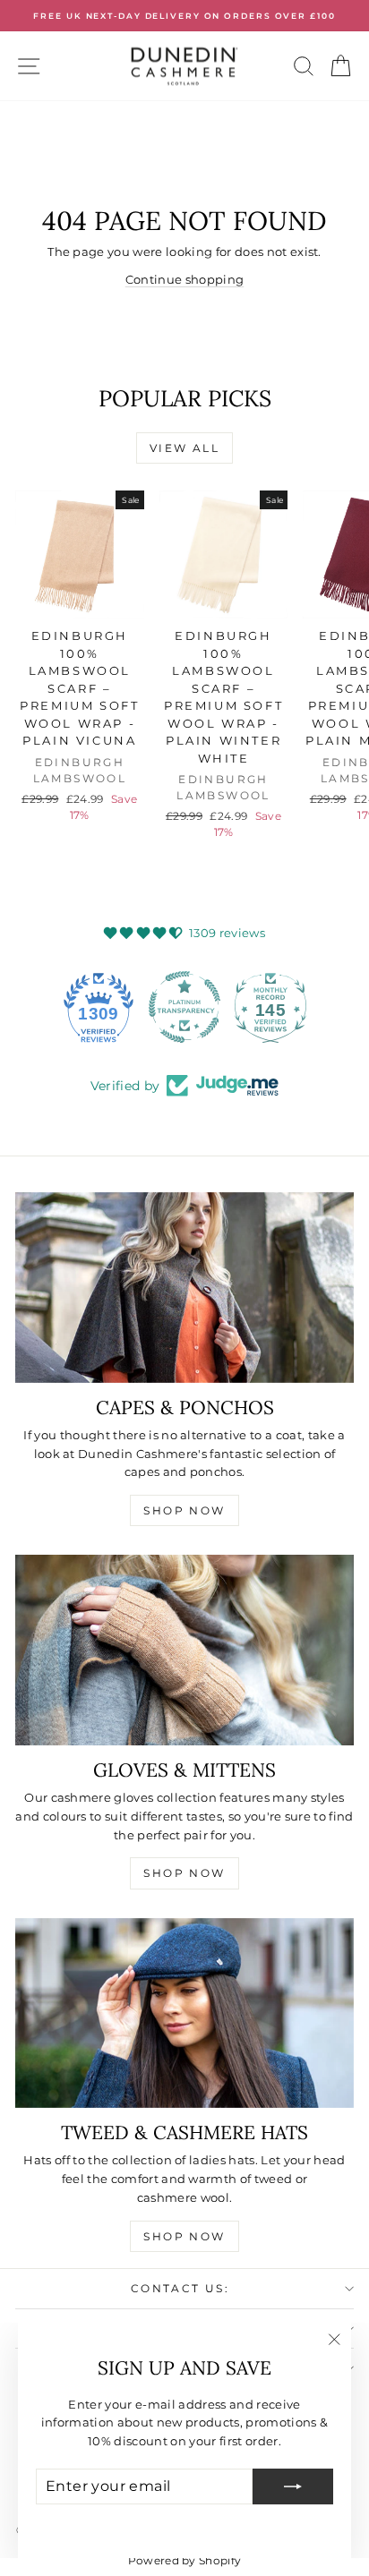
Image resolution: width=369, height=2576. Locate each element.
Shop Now (184, 1510)
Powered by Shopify (185, 2560)
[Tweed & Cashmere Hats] (184, 2013)
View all (184, 448)
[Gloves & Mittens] (184, 1650)
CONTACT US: (180, 2288)
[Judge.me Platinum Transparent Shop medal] (184, 1007)
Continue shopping (185, 279)
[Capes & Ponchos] (184, 1288)
